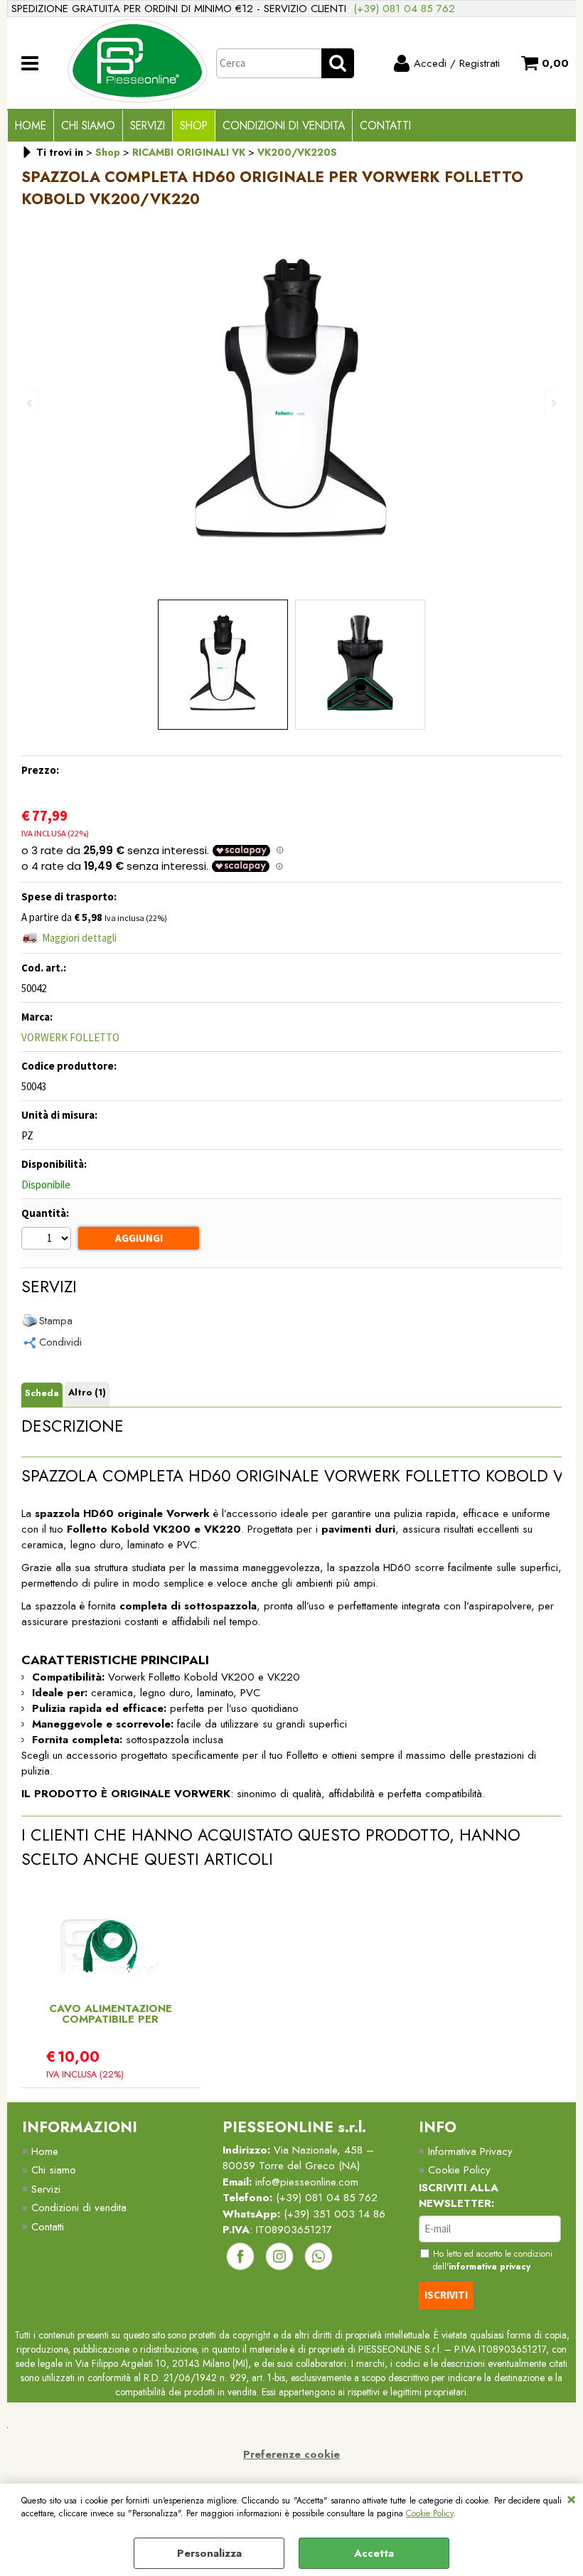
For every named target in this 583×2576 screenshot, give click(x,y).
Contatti (385, 126)
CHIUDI (571, 2498)
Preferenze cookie (291, 2454)
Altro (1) (87, 1392)
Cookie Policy (429, 2513)
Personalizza (209, 2553)
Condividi (60, 1342)
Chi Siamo (88, 126)
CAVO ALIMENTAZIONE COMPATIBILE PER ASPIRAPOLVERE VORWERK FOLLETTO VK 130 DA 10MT (111, 2014)
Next (552, 403)
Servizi (148, 126)
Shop (194, 126)
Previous (31, 403)
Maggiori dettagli (79, 938)
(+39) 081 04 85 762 (404, 9)
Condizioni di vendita (284, 126)
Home (31, 126)
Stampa (56, 1321)
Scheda (42, 1393)
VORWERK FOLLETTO (70, 1037)
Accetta (374, 2553)
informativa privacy (490, 2267)
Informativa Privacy (470, 2151)
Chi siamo (54, 2170)
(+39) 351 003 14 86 (335, 2214)
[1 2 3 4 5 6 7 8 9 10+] (48, 1240)
